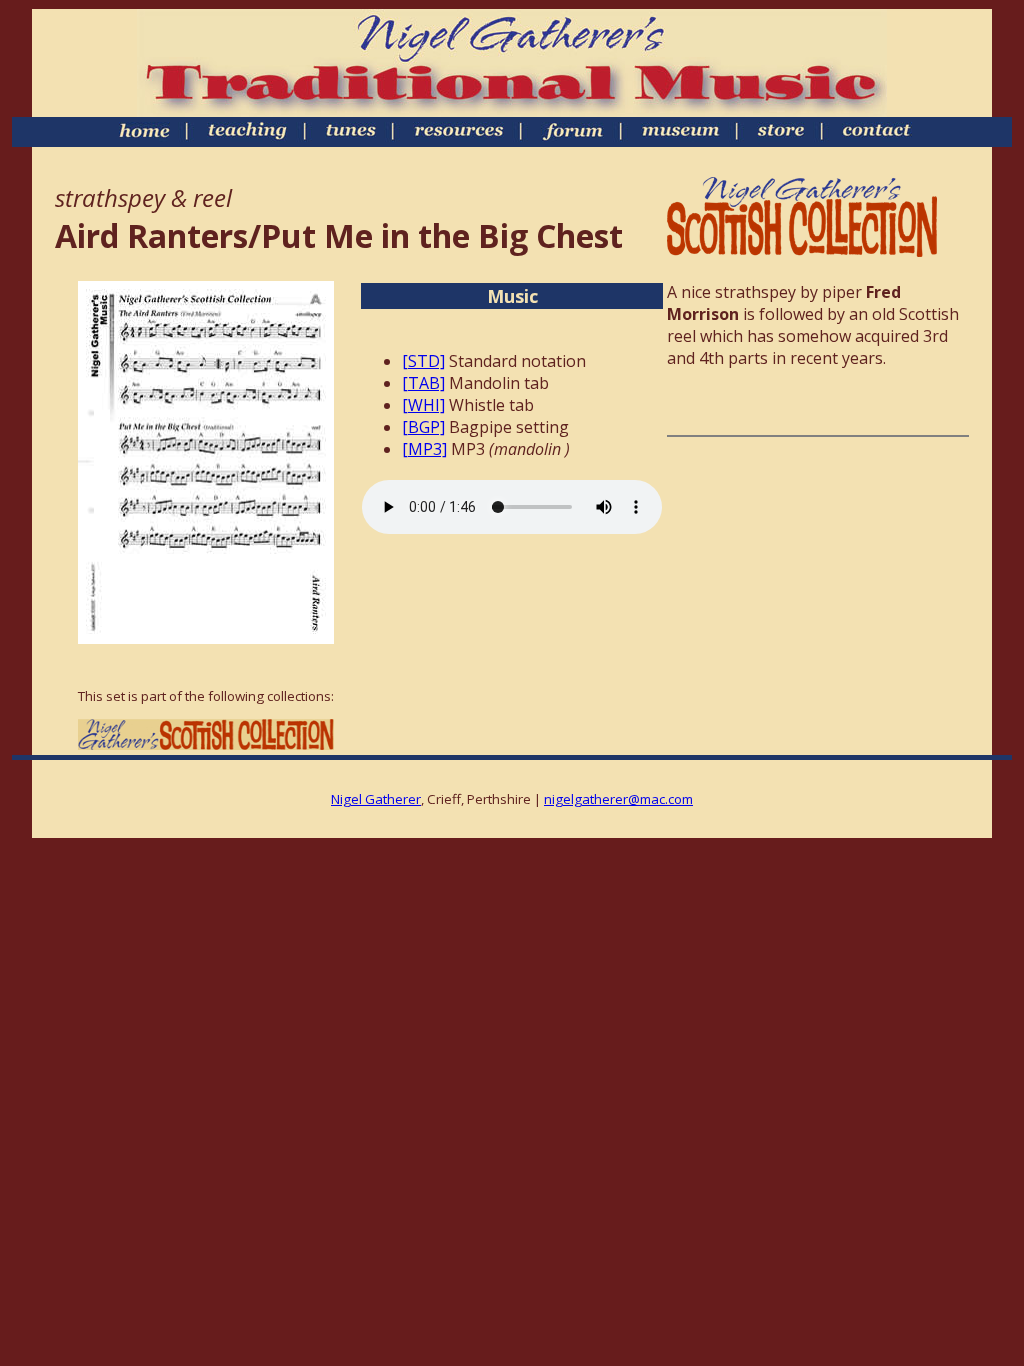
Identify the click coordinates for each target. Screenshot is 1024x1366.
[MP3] (424, 449)
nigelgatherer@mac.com (618, 799)
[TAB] (423, 383)
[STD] (423, 361)
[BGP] (423, 427)
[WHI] (423, 405)
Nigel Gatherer (376, 799)
